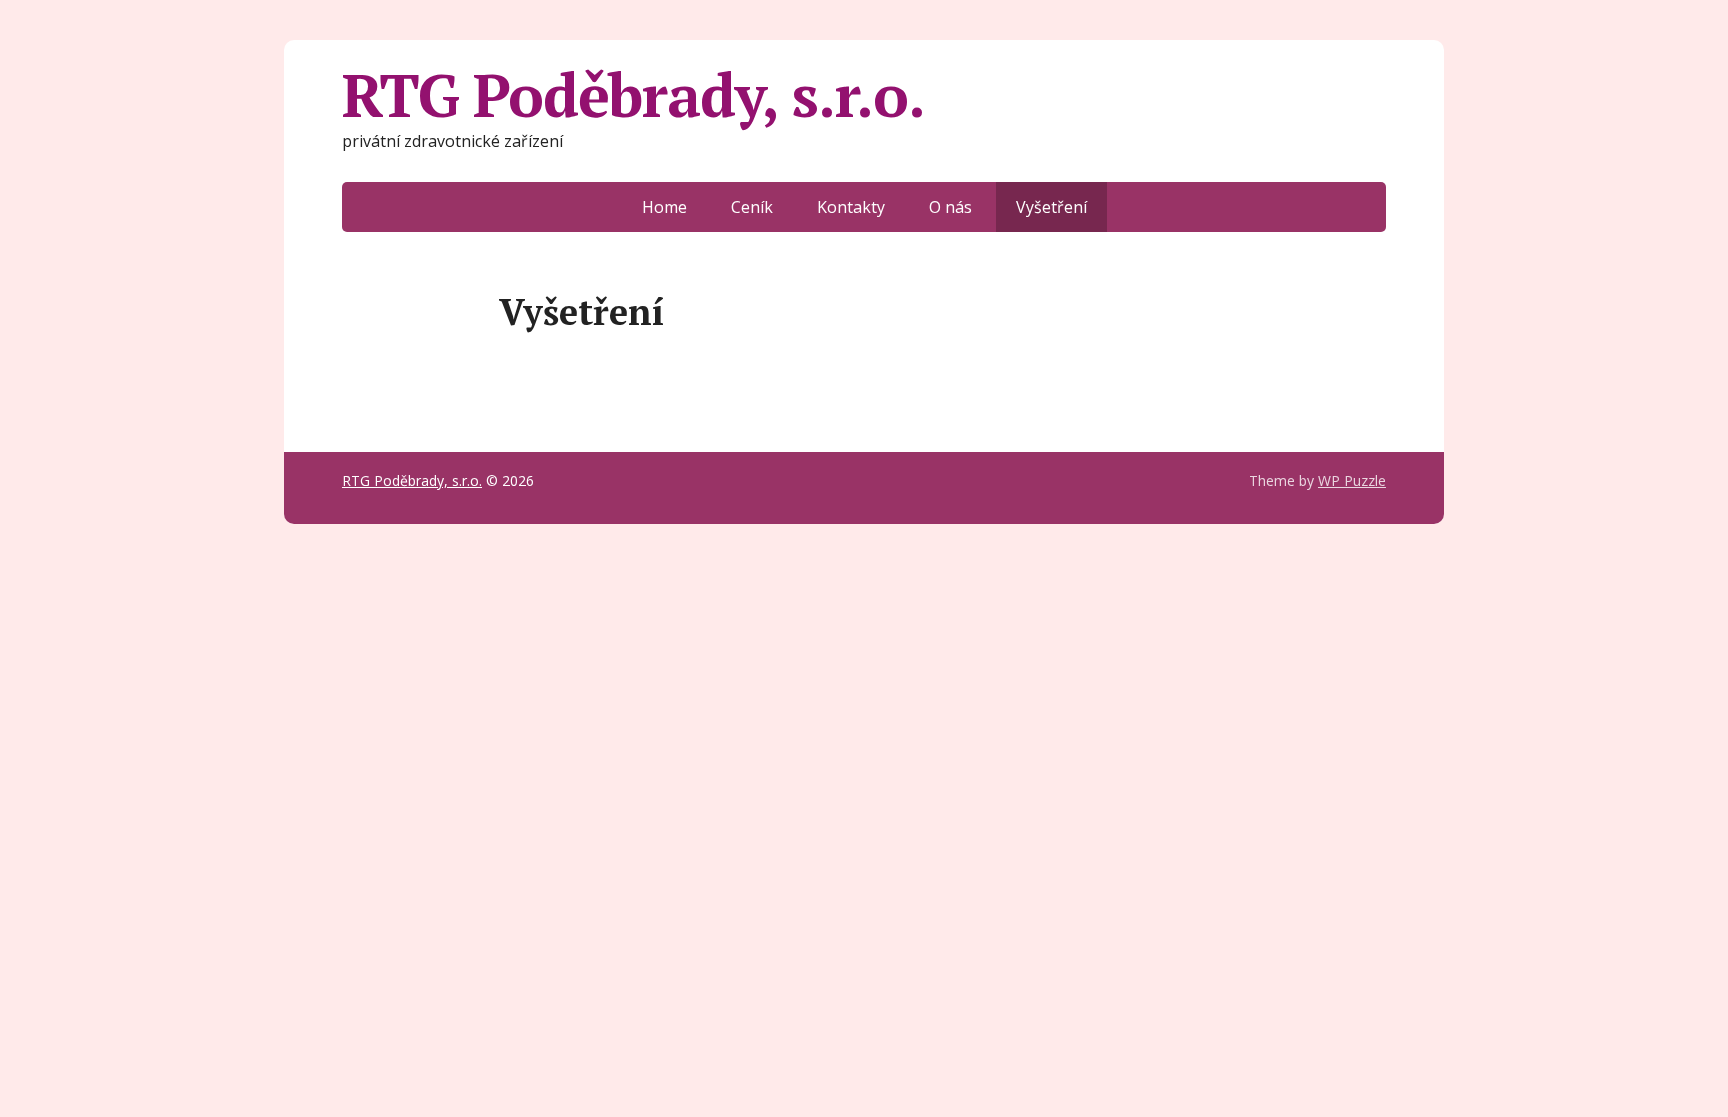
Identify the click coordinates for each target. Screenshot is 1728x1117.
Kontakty (851, 207)
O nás (950, 207)
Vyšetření (1051, 207)
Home (664, 207)
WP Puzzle (1352, 480)
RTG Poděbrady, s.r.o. (633, 95)
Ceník (752, 207)
